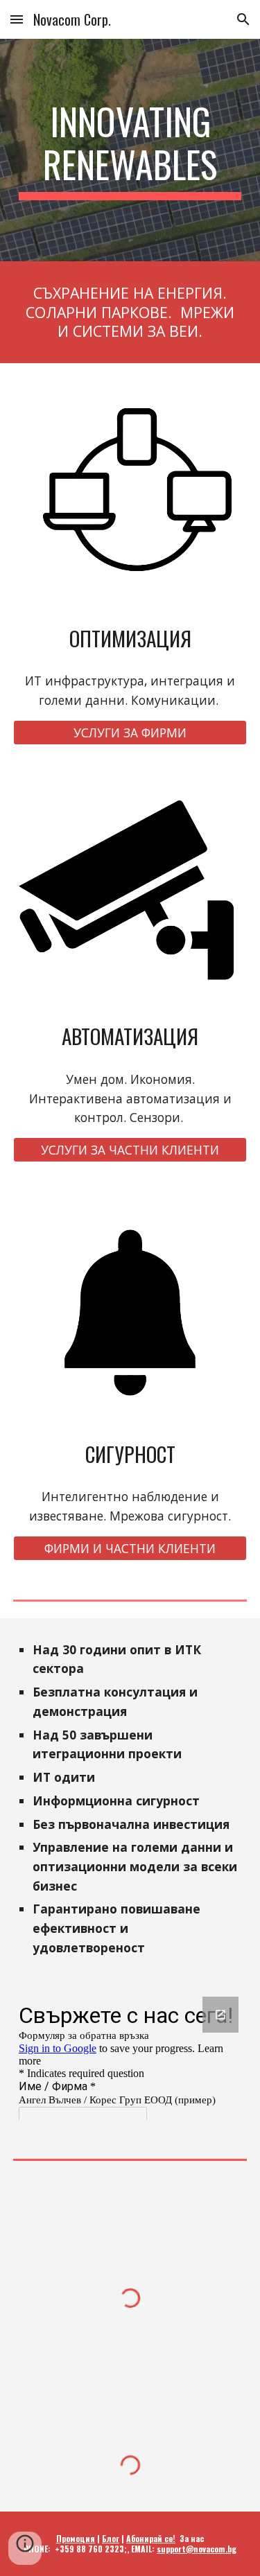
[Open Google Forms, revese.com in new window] (220, 2015)
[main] (130, 150)
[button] (17, 19)
